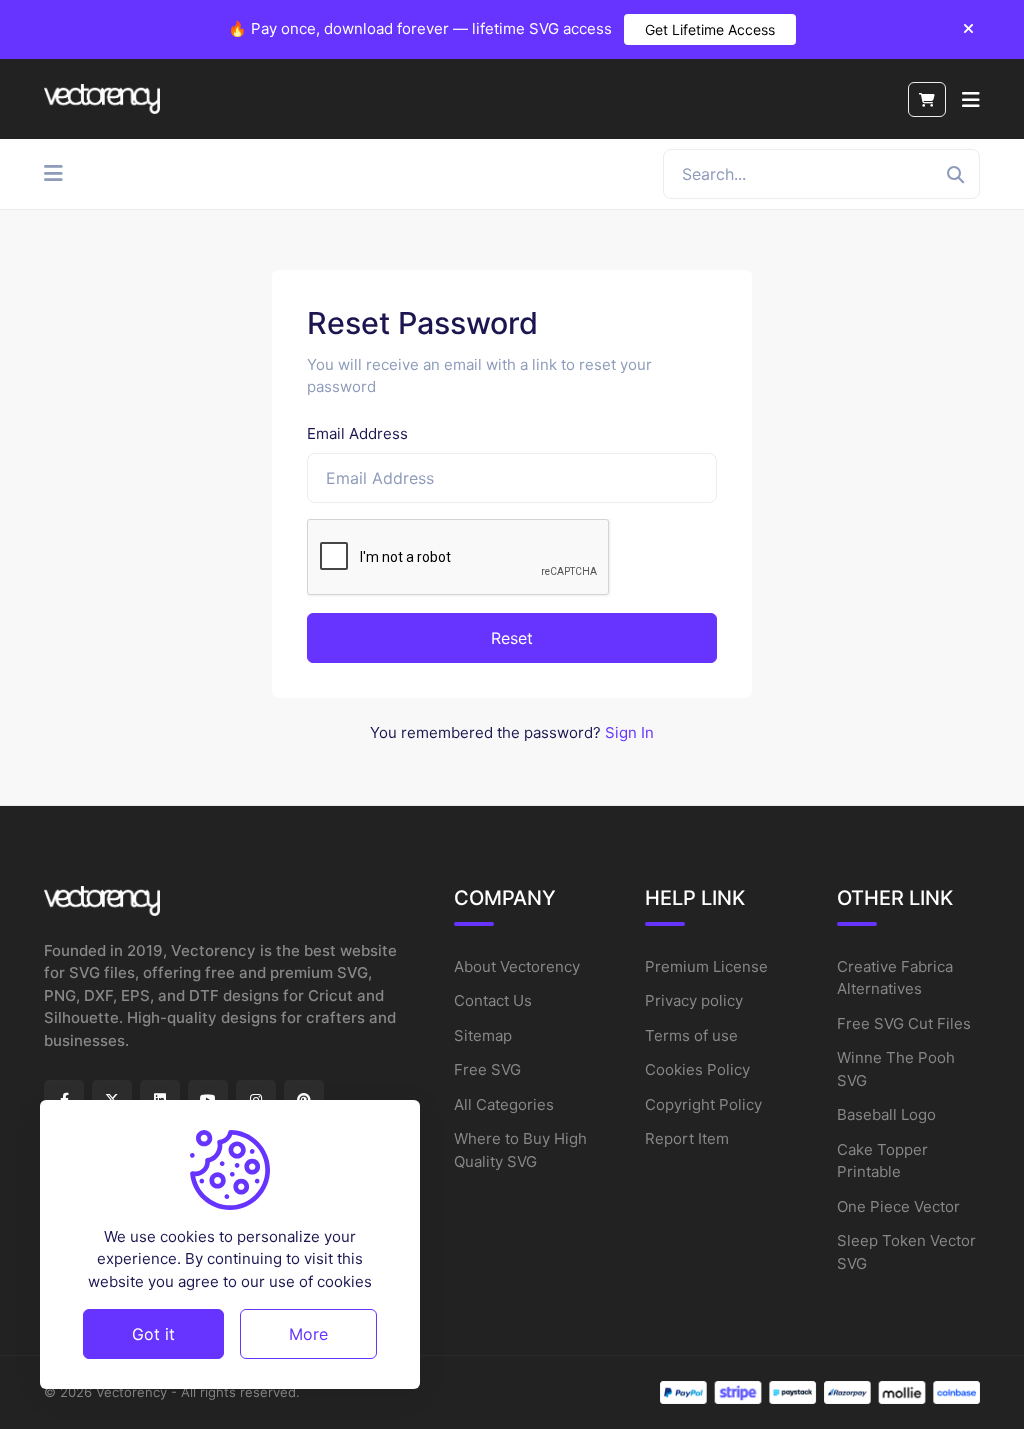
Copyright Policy (703, 1104)
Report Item (687, 1138)
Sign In (629, 732)
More (308, 1334)
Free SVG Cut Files (904, 1023)
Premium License (706, 966)
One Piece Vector (898, 1206)
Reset (512, 638)
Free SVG (487, 1069)
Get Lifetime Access (710, 29)
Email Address (357, 433)
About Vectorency (517, 966)
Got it (153, 1334)
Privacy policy (694, 1000)
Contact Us (493, 1000)
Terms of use (691, 1035)
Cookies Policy (697, 1069)
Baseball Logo (886, 1114)
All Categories (504, 1104)
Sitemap (483, 1035)
